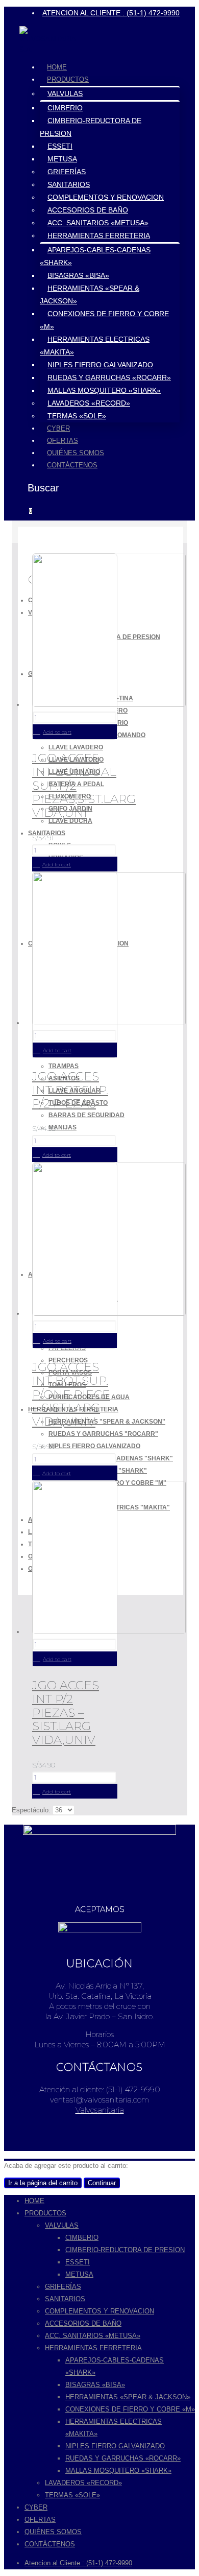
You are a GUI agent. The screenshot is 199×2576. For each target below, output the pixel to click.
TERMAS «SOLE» (77, 416)
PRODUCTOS (68, 79)
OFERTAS (63, 441)
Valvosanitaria (100, 2110)
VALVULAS (65, 93)
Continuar (102, 2183)
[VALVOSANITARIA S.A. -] (47, 49)
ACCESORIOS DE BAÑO (88, 210)
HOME (57, 67)
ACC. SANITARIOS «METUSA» (98, 223)
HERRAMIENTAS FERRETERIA (99, 235)
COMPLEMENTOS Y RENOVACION (106, 197)
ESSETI (60, 146)
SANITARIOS (69, 184)
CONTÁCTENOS (72, 465)
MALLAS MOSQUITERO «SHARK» (104, 390)
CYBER (58, 428)
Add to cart (57, 732)
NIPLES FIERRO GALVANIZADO (100, 365)
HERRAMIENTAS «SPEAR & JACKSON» (128, 2397)
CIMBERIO (65, 108)
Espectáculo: (32, 1810)
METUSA (62, 159)
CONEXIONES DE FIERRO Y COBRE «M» (130, 2409)
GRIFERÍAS (67, 172)
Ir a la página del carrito (43, 2183)
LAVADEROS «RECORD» (89, 403)
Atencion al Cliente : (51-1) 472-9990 (78, 2563)
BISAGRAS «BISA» (78, 275)
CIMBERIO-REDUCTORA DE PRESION (125, 2250)
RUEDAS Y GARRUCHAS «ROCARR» (109, 377)
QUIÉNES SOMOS (76, 453)
